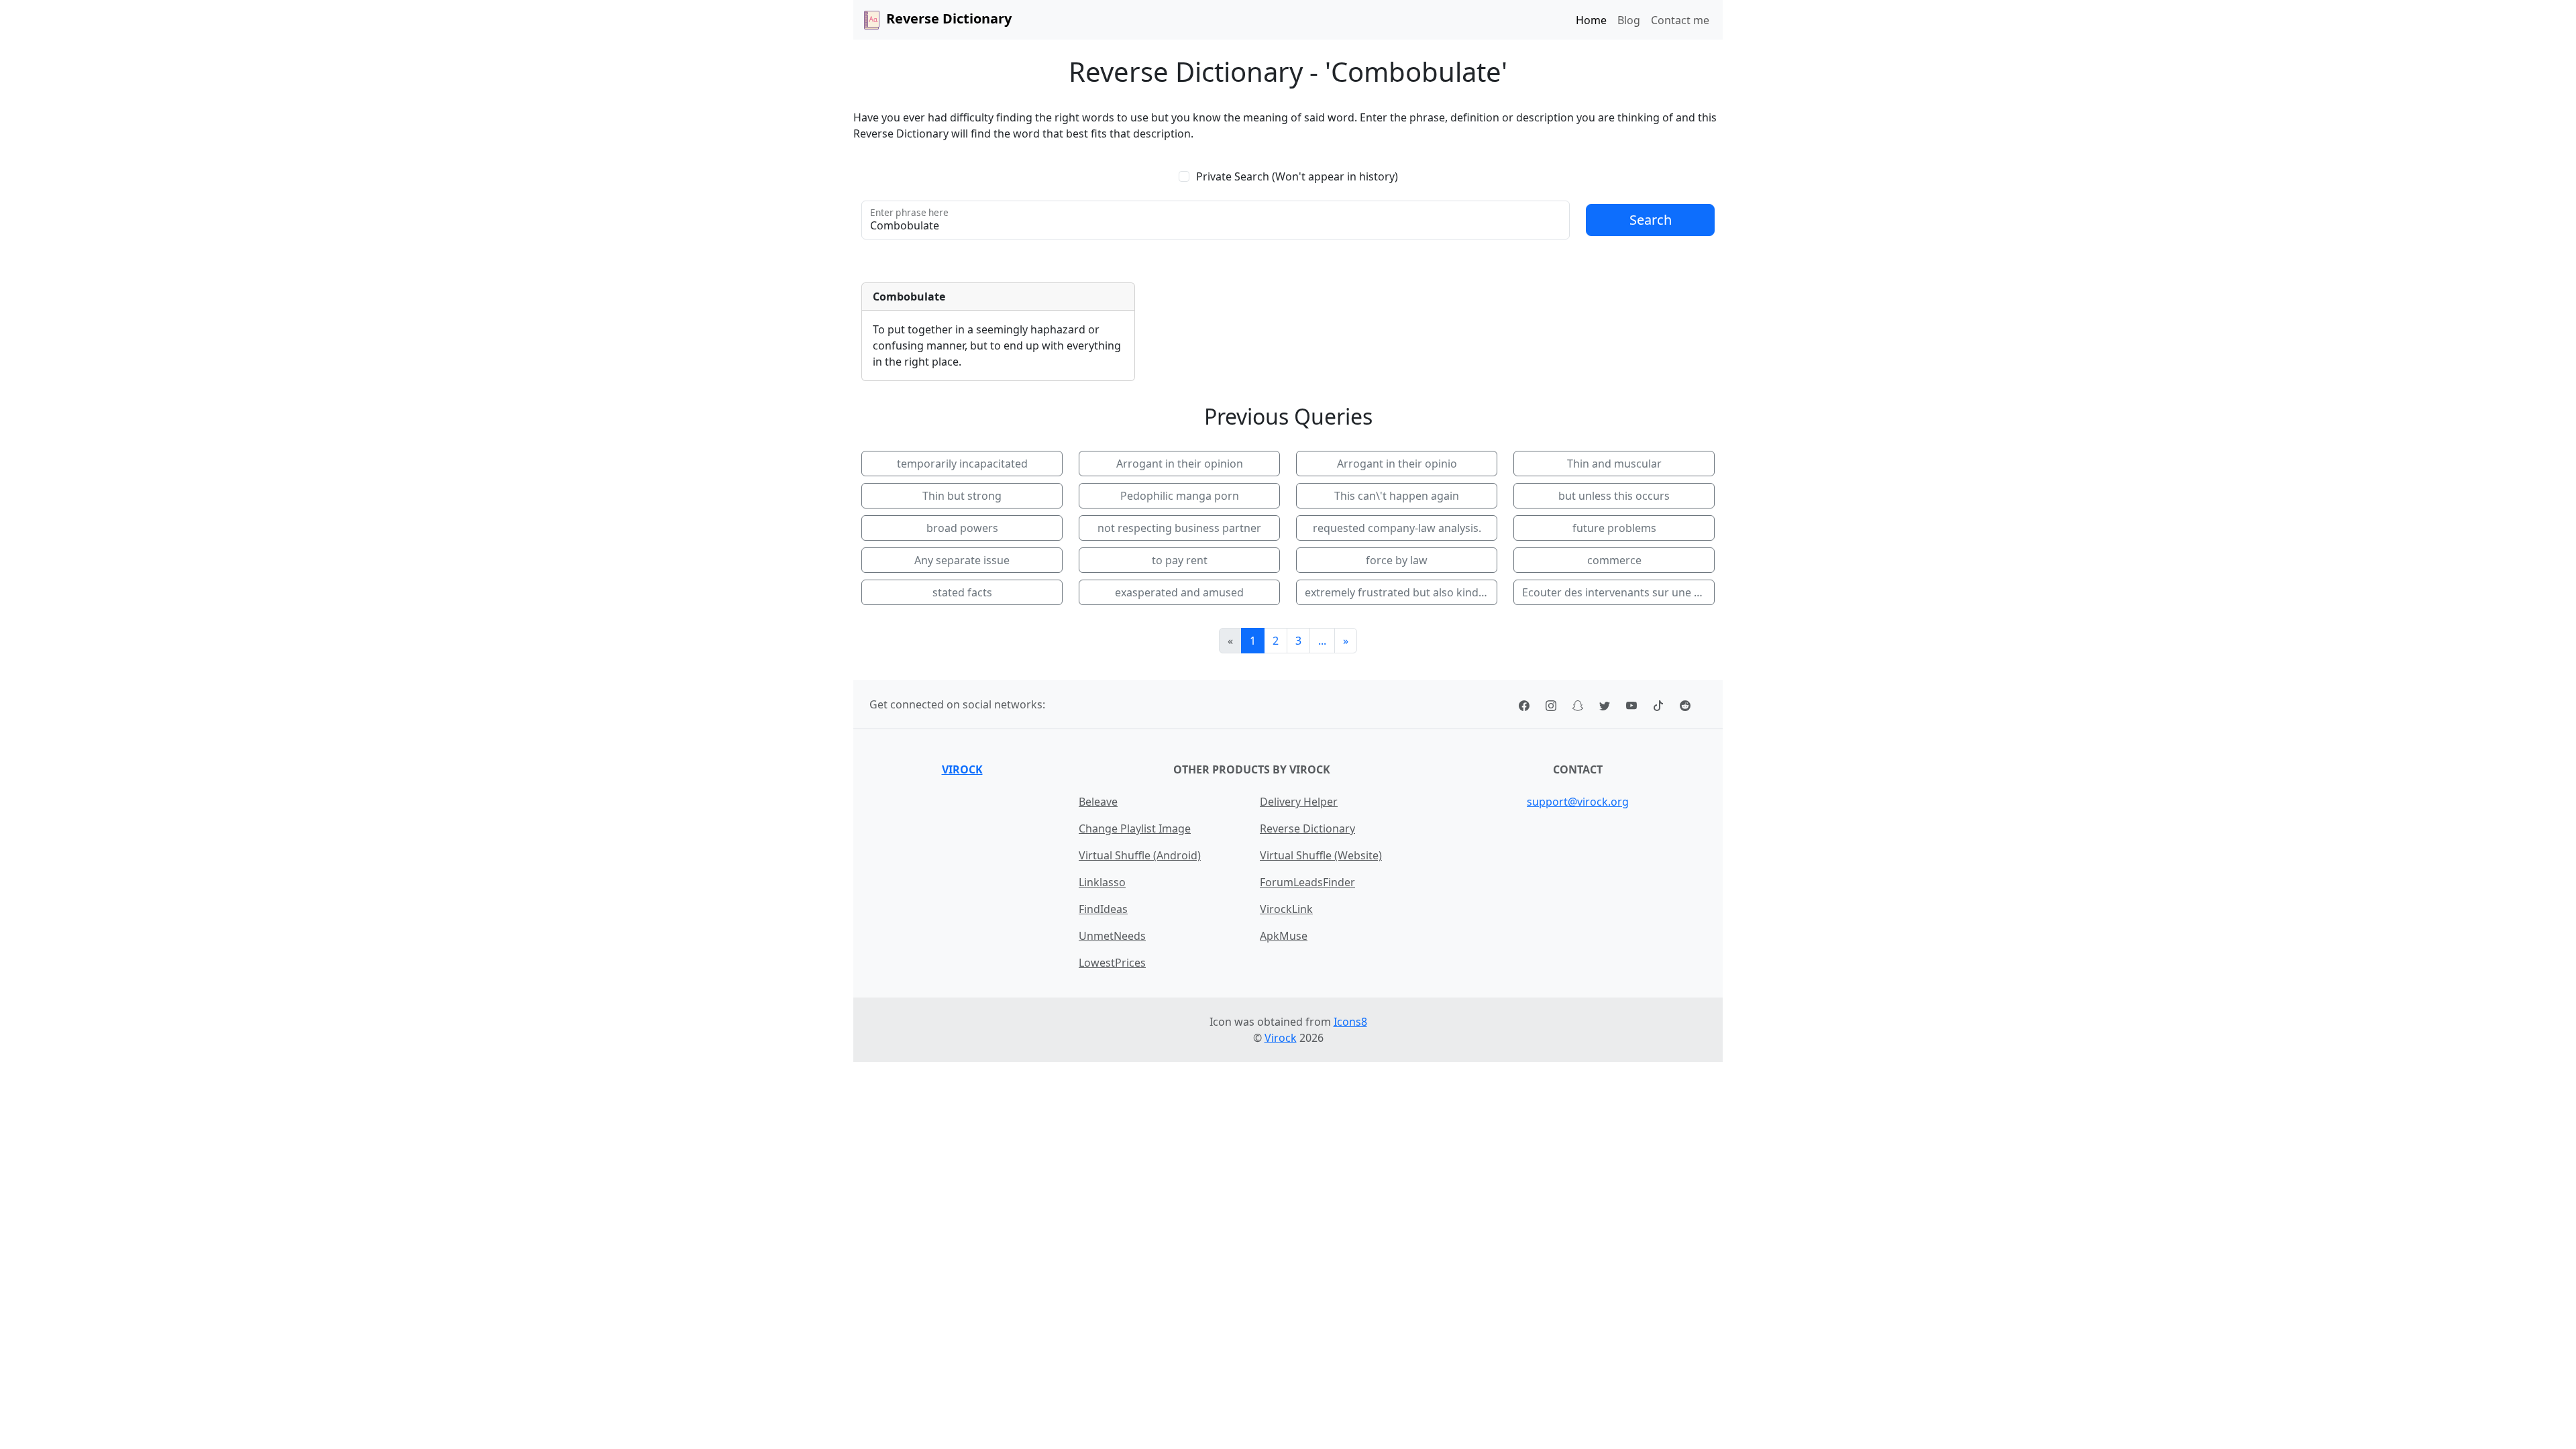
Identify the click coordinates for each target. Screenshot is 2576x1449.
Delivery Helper (1299, 802)
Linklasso (1102, 882)
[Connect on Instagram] (1551, 704)
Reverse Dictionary (1307, 828)
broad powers (962, 528)
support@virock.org (1578, 802)
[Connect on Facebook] (1524, 704)
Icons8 (1350, 1022)
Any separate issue (962, 560)
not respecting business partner (1179, 528)
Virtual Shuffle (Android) (1140, 855)
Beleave (1098, 802)
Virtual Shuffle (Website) (1321, 855)
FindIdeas (1103, 909)
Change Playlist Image (1135, 828)
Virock (962, 769)
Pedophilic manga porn (1180, 496)
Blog (1629, 20)
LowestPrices (1112, 963)
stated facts (962, 592)
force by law (1397, 560)
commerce (1614, 560)
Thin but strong (962, 496)
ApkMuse (1284, 936)
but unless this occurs (1614, 496)
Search (1651, 220)
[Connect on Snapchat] (1578, 704)
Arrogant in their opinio (1397, 464)
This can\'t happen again (1397, 496)
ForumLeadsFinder (1307, 882)
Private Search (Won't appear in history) (1297, 176)
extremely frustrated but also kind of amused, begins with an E (1401, 592)
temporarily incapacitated (962, 464)
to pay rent (1180, 560)
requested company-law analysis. (1397, 528)
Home (1591, 20)
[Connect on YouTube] (1631, 704)
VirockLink (1286, 909)
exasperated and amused (1179, 592)
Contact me (1680, 20)
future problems (1614, 528)
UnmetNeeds (1112, 936)
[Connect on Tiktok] (1658, 704)
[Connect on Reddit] (1685, 704)
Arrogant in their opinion (1180, 464)
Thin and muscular (1614, 464)
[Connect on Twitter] (1605, 704)
